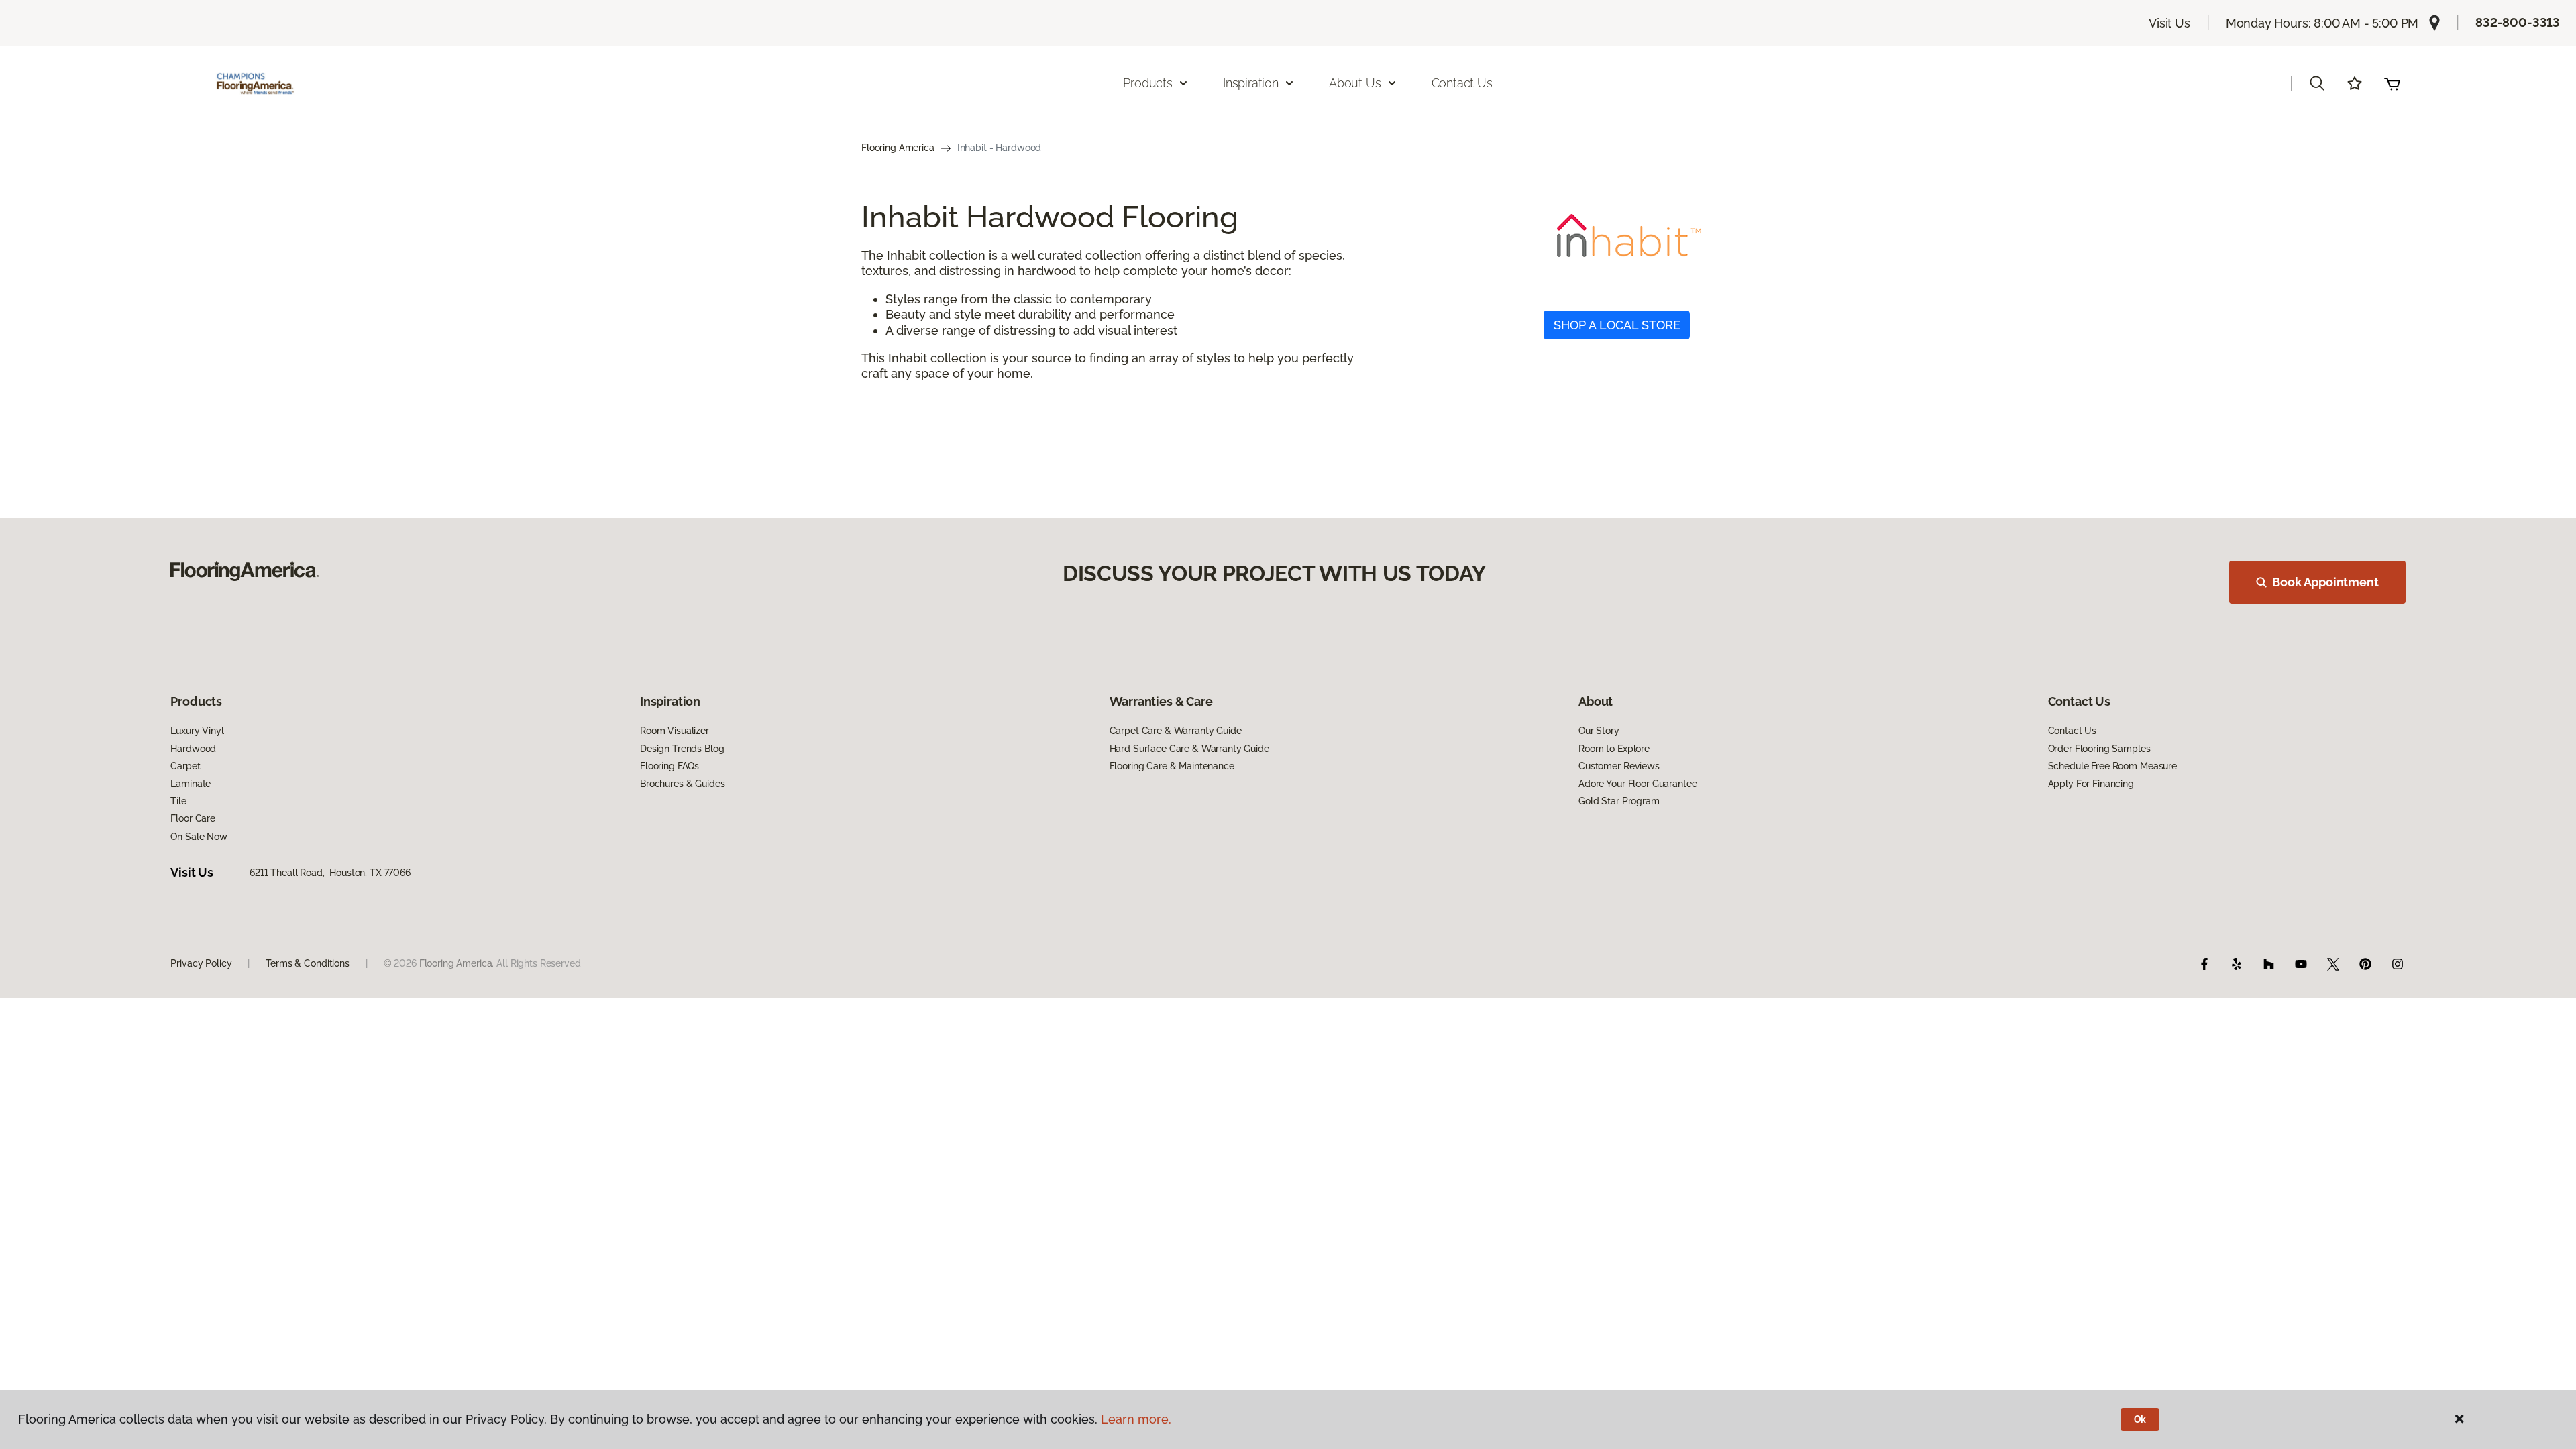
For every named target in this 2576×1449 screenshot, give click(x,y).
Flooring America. (457, 963)
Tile (178, 801)
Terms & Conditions (307, 963)
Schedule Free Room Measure (2112, 766)
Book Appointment (2325, 582)
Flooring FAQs (669, 766)
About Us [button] (1355, 83)
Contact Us (1462, 83)
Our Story (1599, 731)
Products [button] (1148, 83)
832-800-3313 (2518, 22)
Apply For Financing (2091, 784)
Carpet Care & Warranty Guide (1176, 731)
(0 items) (2392, 83)
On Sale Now (199, 837)
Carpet (185, 766)
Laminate (191, 784)
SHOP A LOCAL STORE (1617, 325)
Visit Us (2169, 23)
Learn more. (1136, 1419)
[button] (2317, 83)
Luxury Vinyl (197, 731)
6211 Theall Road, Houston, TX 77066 (330, 873)
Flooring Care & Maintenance (1172, 766)
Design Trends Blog (682, 749)
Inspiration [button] (1251, 83)
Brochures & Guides (682, 784)
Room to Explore (1614, 749)
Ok (2140, 1419)
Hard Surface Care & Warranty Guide (1189, 749)
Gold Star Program (1619, 801)
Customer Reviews (1619, 766)
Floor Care (193, 818)
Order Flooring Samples (2099, 749)
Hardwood (193, 749)
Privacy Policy (201, 963)
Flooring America (898, 148)
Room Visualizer (675, 731)
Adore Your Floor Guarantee (1638, 784)
